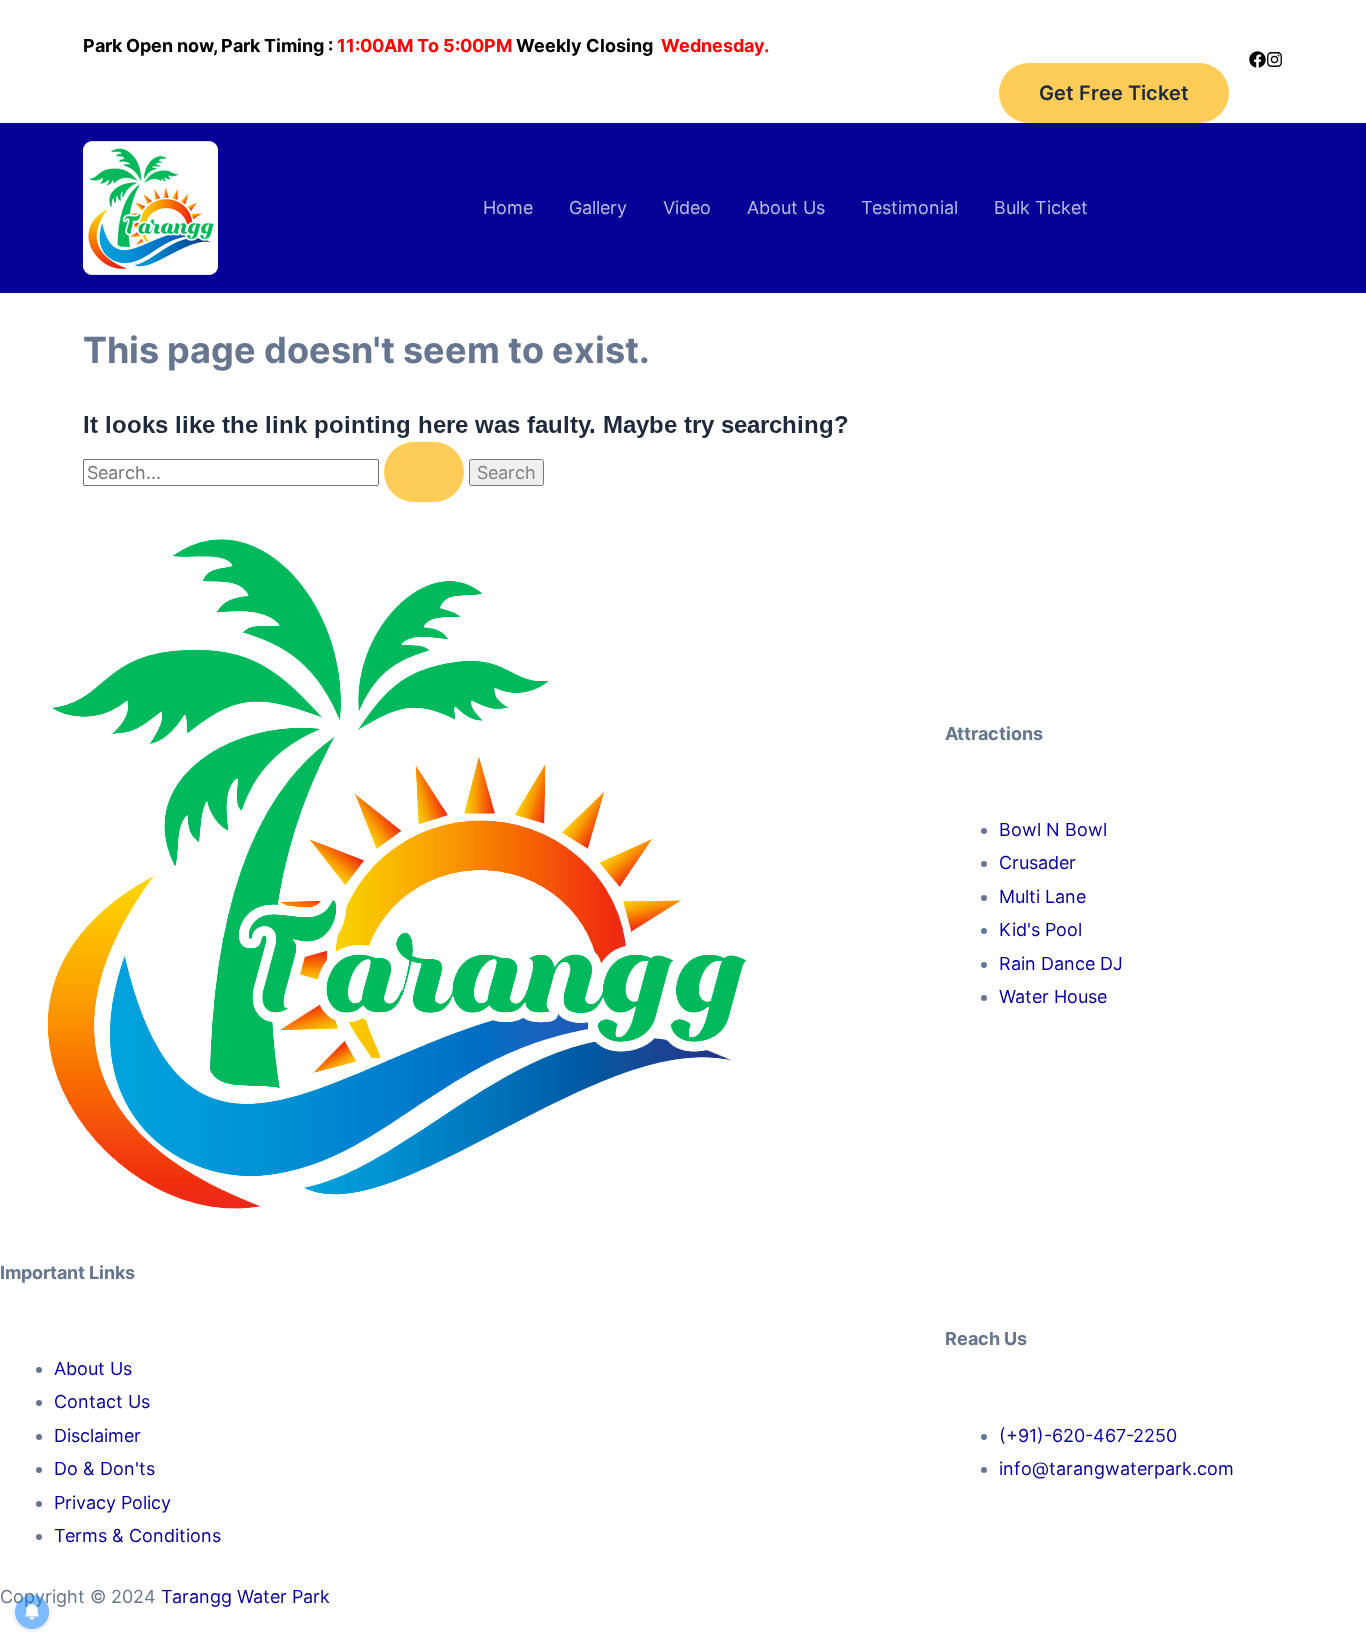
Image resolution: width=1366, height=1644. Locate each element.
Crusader (1037, 862)
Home (508, 207)
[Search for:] (276, 472)
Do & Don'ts (104, 1468)
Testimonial (909, 207)
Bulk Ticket (1041, 207)
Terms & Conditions (137, 1535)
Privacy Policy (112, 1502)
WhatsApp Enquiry (1204, 224)
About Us (786, 207)
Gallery (598, 207)
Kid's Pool (1040, 929)
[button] (1204, 191)
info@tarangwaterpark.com (1116, 1468)
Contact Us (102, 1401)
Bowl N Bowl (1053, 829)
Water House (1053, 996)
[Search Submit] (424, 472)
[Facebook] (1257, 59)
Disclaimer (97, 1435)
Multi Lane (1042, 896)
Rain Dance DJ (1061, 963)
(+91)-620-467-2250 (1088, 1435)
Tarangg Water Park (245, 1596)
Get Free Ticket (1114, 93)
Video (687, 207)
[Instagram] (1274, 59)
